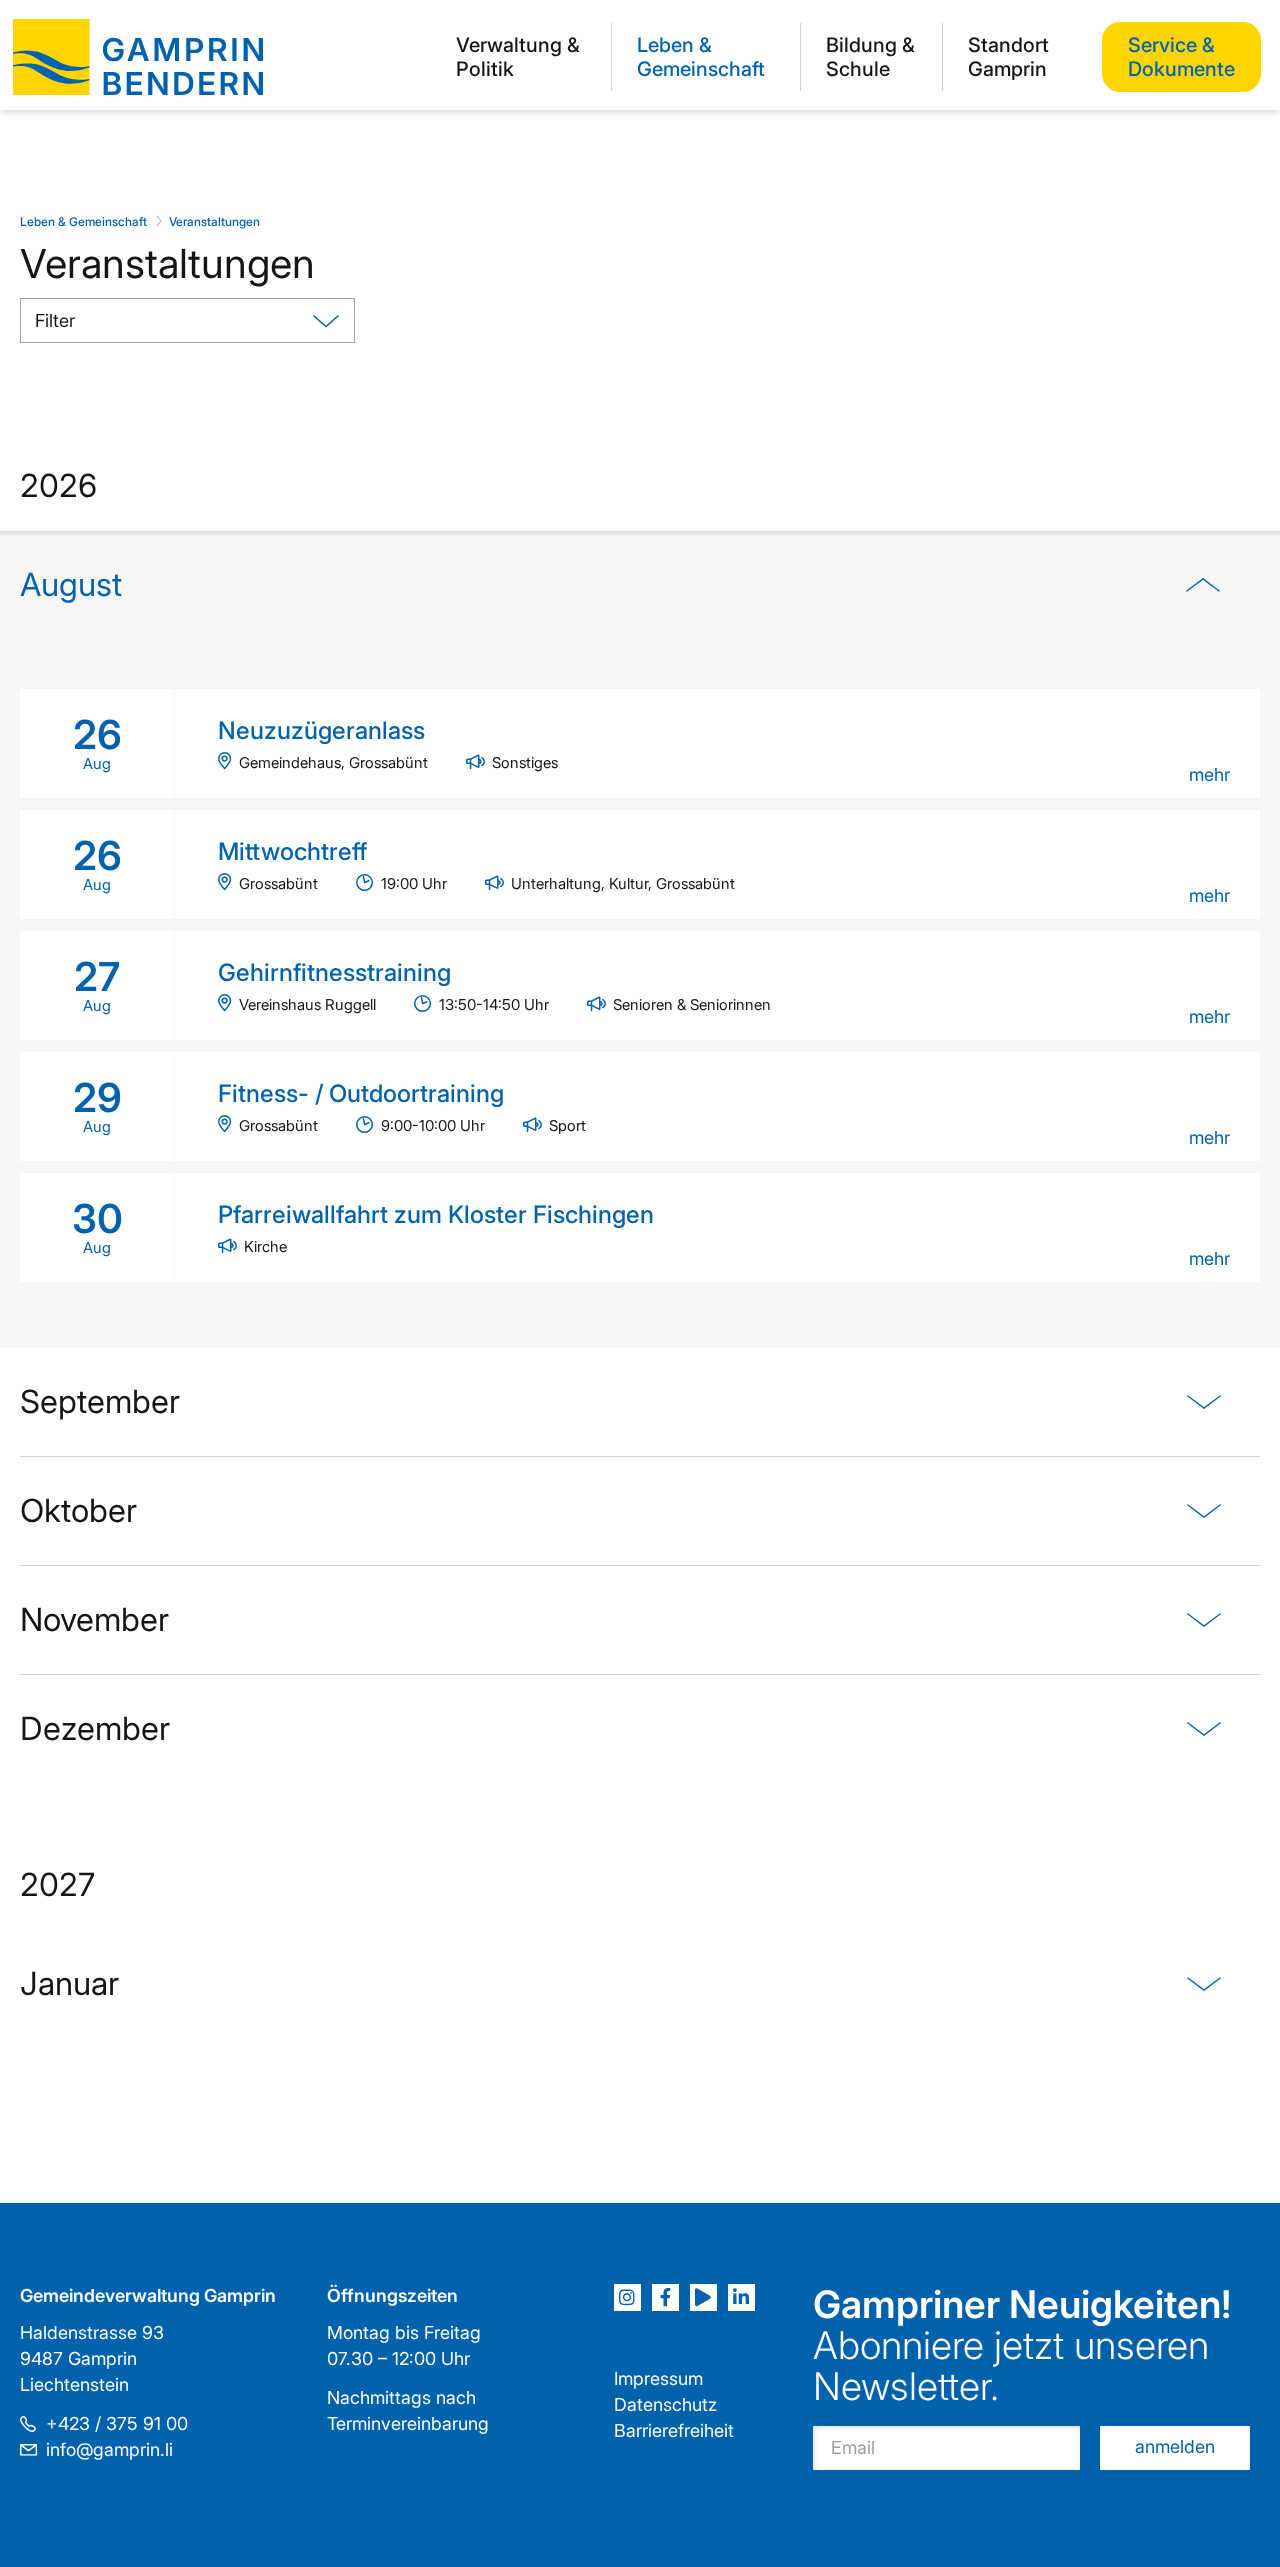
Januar (69, 1983)
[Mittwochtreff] (640, 864)
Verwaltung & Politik (518, 57)
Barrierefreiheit (674, 2430)
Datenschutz (665, 2404)
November (94, 1619)
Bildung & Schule (870, 57)
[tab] (640, 939)
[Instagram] (627, 2297)
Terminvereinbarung (408, 2423)
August (71, 584)
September (100, 1401)
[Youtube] (703, 2297)
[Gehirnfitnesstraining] (640, 985)
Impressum (658, 2378)
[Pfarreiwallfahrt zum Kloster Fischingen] (640, 1227)
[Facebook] (665, 2297)
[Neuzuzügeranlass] (640, 743)
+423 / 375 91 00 (117, 2423)
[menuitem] (521, 57)
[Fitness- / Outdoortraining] (640, 1106)
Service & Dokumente (1181, 57)
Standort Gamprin (1008, 57)
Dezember (95, 1728)
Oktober (78, 1510)
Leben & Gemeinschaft (701, 57)
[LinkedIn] (741, 2297)
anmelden (1175, 2446)
